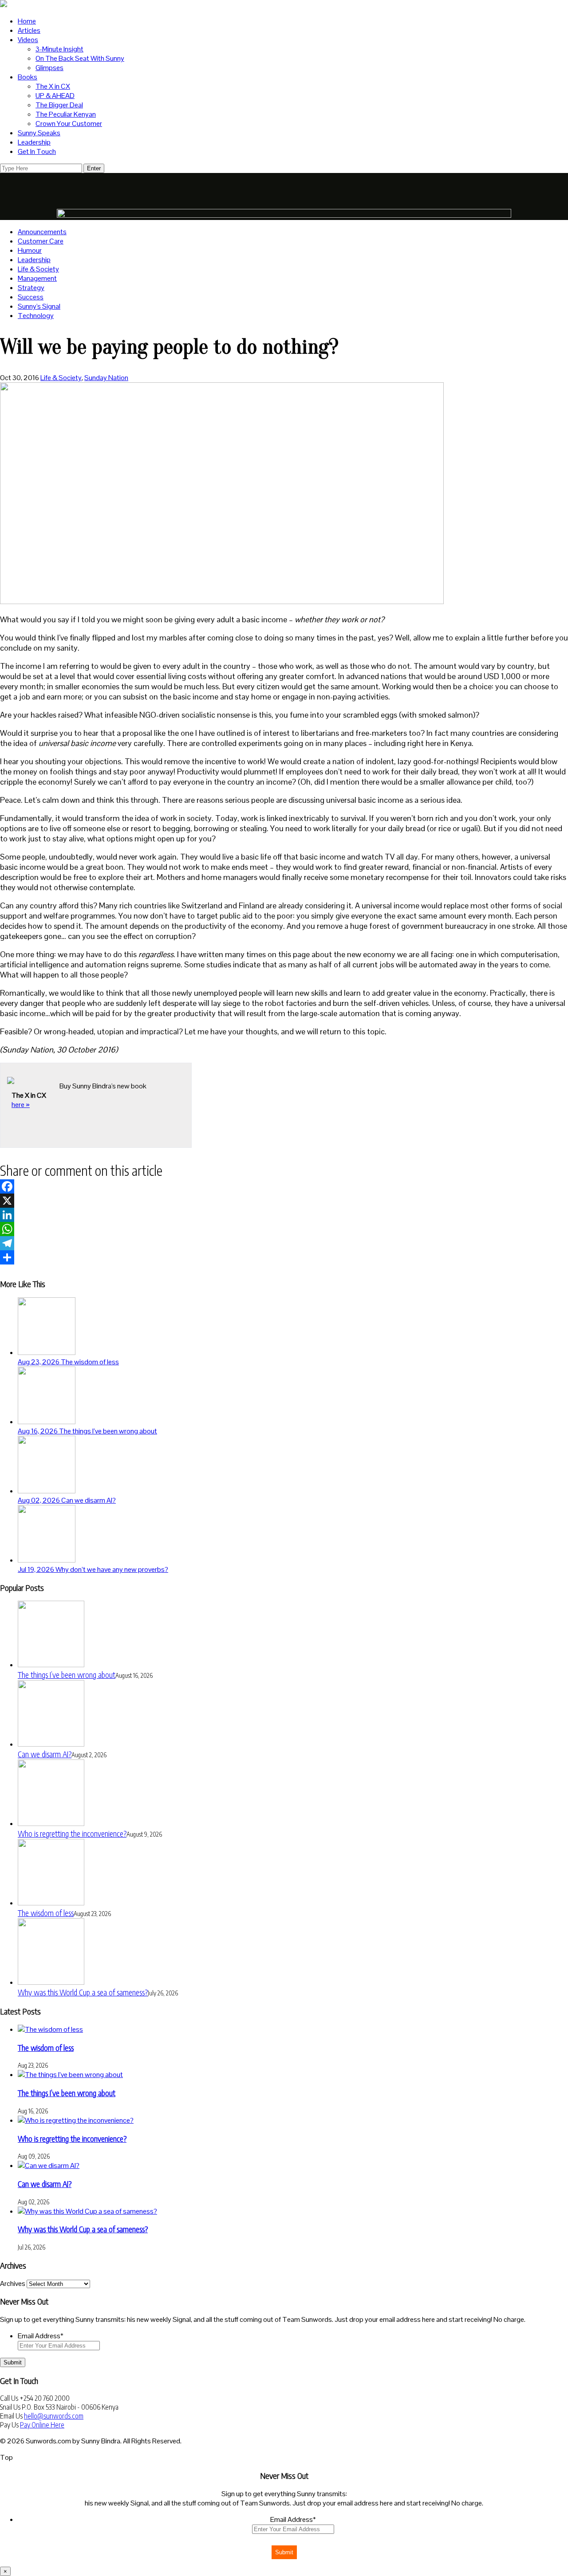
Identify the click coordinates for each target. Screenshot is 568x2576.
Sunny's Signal (39, 306)
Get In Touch (37, 151)
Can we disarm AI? (45, 1754)
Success (31, 297)
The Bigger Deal (59, 105)
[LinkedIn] (284, 1215)
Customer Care (41, 241)
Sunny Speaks (39, 133)
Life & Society (38, 269)
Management (37, 278)
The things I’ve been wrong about (67, 1675)
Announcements (42, 232)
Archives (13, 2283)
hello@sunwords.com (54, 2416)
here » (21, 1105)
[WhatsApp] (284, 1229)
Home (27, 21)
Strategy (31, 288)
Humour (30, 250)
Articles (29, 30)
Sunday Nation (106, 378)
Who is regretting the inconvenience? (72, 1833)
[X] (284, 1201)
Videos (28, 40)
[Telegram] (284, 1243)
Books (28, 77)
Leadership (34, 142)
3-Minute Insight (59, 49)
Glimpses (49, 68)
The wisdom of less (46, 1913)
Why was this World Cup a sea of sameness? (83, 1992)
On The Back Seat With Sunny (80, 58)
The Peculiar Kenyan (66, 114)
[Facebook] (284, 1186)
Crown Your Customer (69, 124)
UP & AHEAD (55, 96)
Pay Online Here (42, 2425)
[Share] (284, 1257)
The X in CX (53, 86)
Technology (36, 316)
